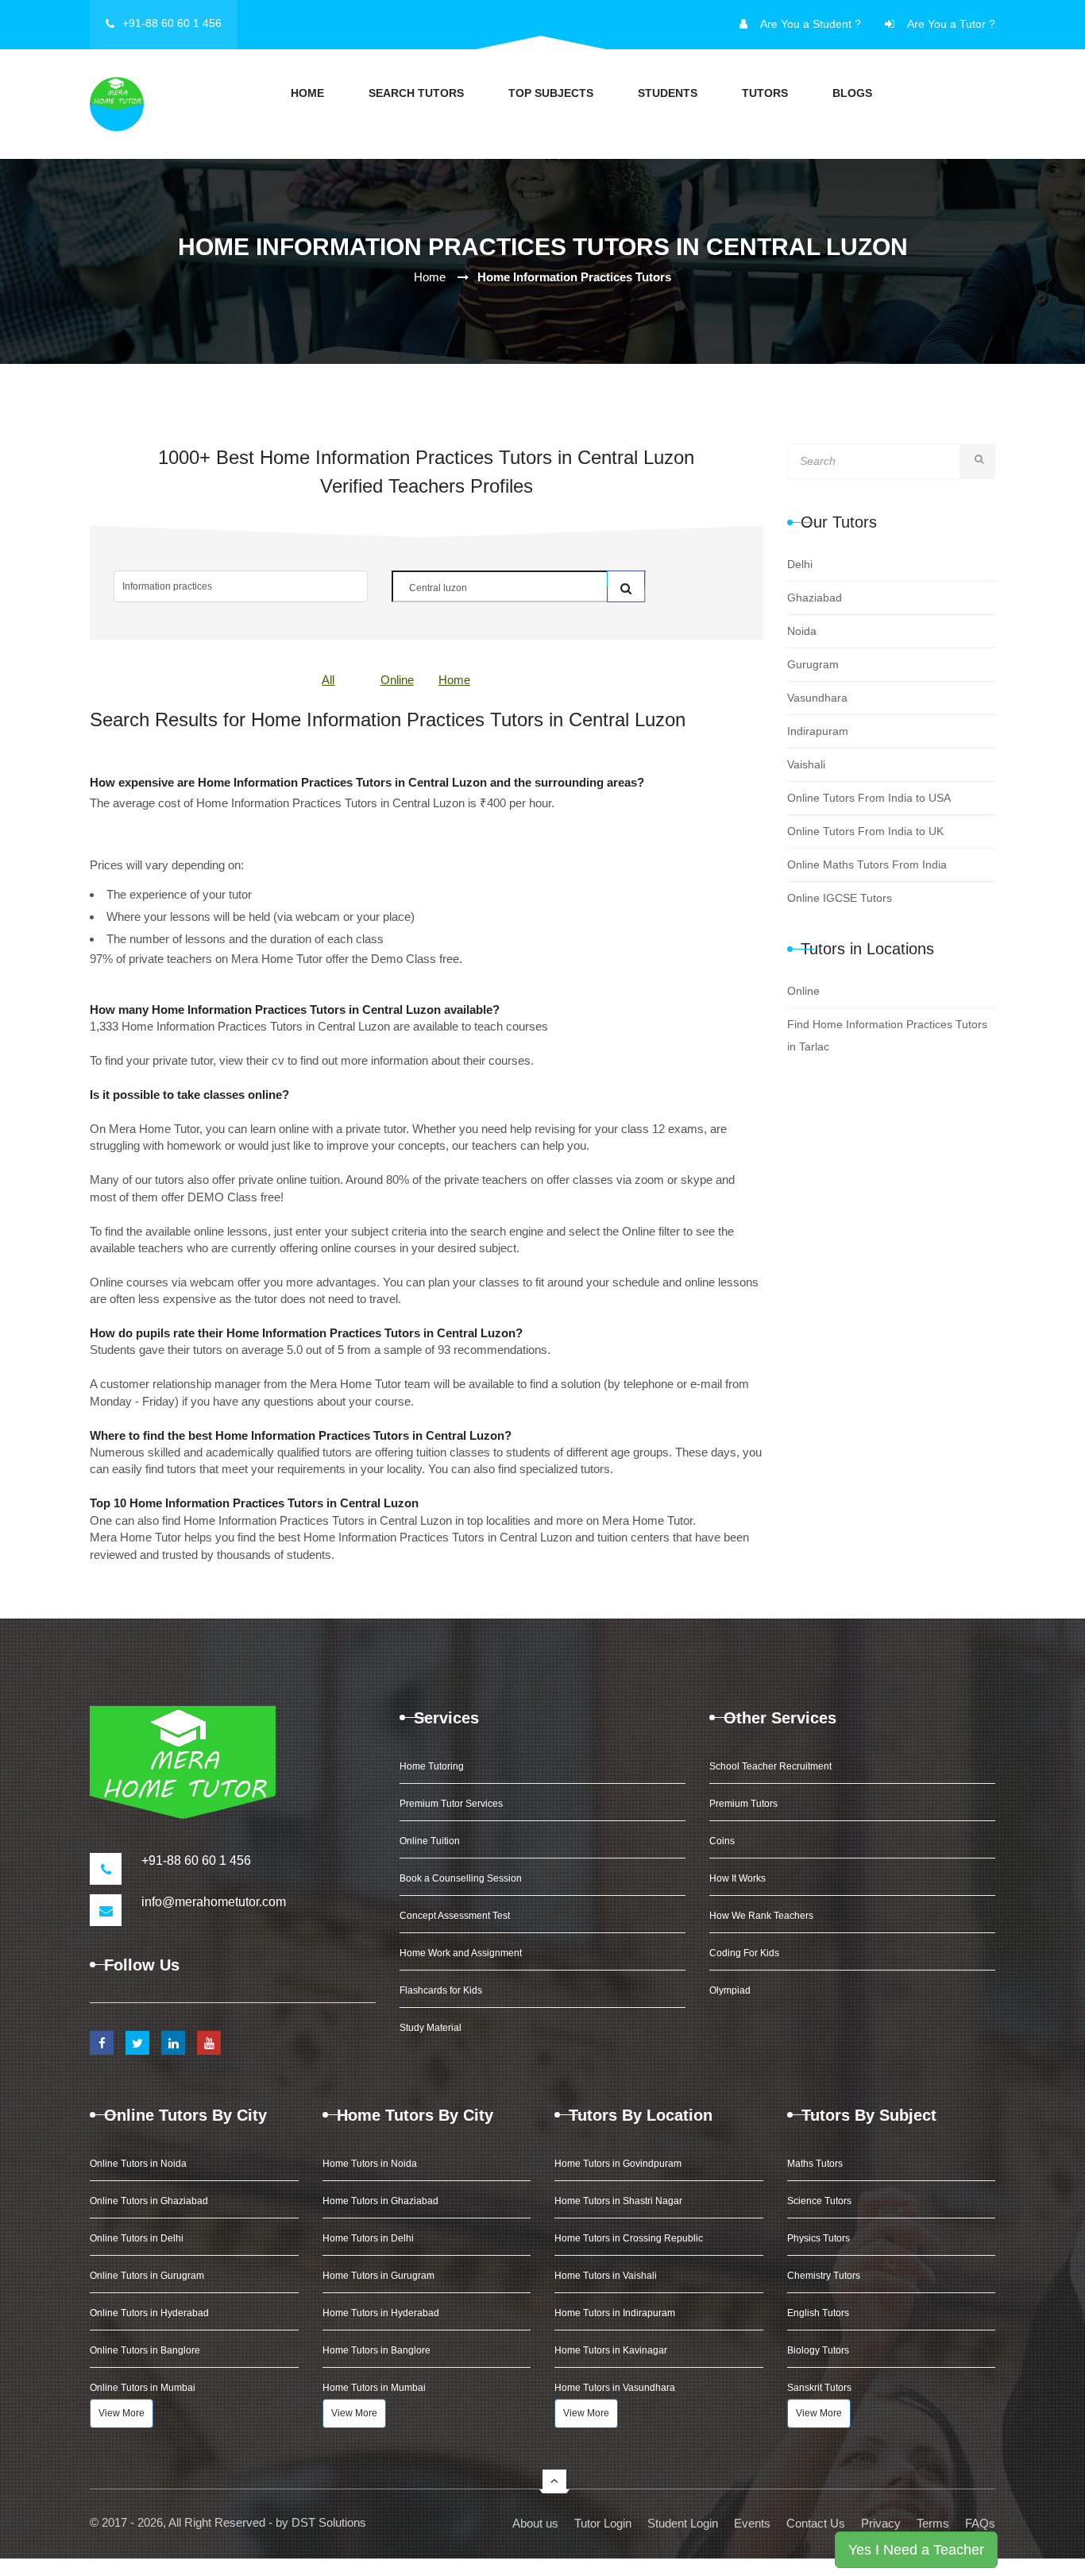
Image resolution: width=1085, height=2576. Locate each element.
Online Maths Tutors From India (867, 864)
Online (397, 680)
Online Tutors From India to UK (865, 831)
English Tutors (818, 2313)
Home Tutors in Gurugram (378, 2276)
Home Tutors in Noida (370, 2164)
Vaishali (806, 764)
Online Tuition (430, 1841)
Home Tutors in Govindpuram (618, 2164)
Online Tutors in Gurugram (147, 2276)
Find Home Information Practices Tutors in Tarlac (887, 1035)
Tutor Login (603, 2523)
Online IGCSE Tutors (840, 898)
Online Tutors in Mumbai (143, 2388)
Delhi (800, 564)
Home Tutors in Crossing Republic (629, 2238)
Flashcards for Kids (441, 1990)
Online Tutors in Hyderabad (149, 2313)
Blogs (852, 93)
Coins (722, 1841)
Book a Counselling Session (461, 1878)
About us (535, 2523)
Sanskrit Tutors (819, 2388)
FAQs (980, 2523)
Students (668, 93)
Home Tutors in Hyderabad (381, 2313)
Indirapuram (818, 731)
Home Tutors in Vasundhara (615, 2388)
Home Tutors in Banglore (376, 2350)
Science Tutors (819, 2201)
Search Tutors (416, 93)
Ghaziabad (815, 598)
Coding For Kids (744, 1953)
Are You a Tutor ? (951, 24)
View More (122, 2413)
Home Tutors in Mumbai (374, 2388)
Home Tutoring (432, 1766)
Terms (933, 2523)
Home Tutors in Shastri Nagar (618, 2201)
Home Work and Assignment (461, 1953)
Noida (802, 631)
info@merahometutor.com (214, 1902)
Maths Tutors (815, 2164)
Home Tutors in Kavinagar (611, 2350)
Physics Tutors (819, 2238)
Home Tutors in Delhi (368, 2238)
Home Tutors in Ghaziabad (380, 2201)
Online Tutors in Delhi (137, 2238)
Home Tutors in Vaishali (606, 2276)
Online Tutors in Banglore (145, 2350)
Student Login (683, 2523)
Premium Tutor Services (451, 1804)
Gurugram (813, 664)
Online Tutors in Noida (138, 2164)
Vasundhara (817, 698)
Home (307, 93)
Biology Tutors (818, 2350)
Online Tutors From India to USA (869, 798)
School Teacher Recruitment (770, 1766)
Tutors (765, 93)
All (328, 680)
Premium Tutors (743, 1804)
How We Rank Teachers (761, 1916)
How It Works (737, 1878)
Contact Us (816, 2523)
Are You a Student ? (811, 24)
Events (752, 2523)
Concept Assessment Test (455, 1916)
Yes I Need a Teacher (916, 2550)
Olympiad (730, 1990)
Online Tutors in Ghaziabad (149, 2201)
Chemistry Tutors (824, 2276)
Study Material (431, 2028)
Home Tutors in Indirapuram (615, 2313)
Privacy (881, 2523)
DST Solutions (329, 2522)
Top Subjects (551, 93)
